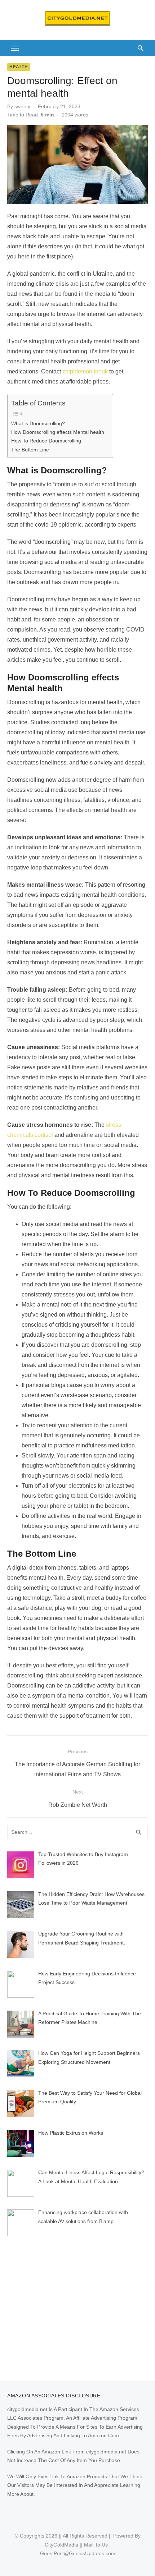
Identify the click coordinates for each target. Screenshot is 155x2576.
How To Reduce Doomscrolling (46, 441)
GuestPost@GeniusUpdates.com (78, 2553)
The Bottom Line (30, 450)
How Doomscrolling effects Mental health (58, 432)
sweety (22, 106)
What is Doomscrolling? (38, 423)
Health (19, 67)
